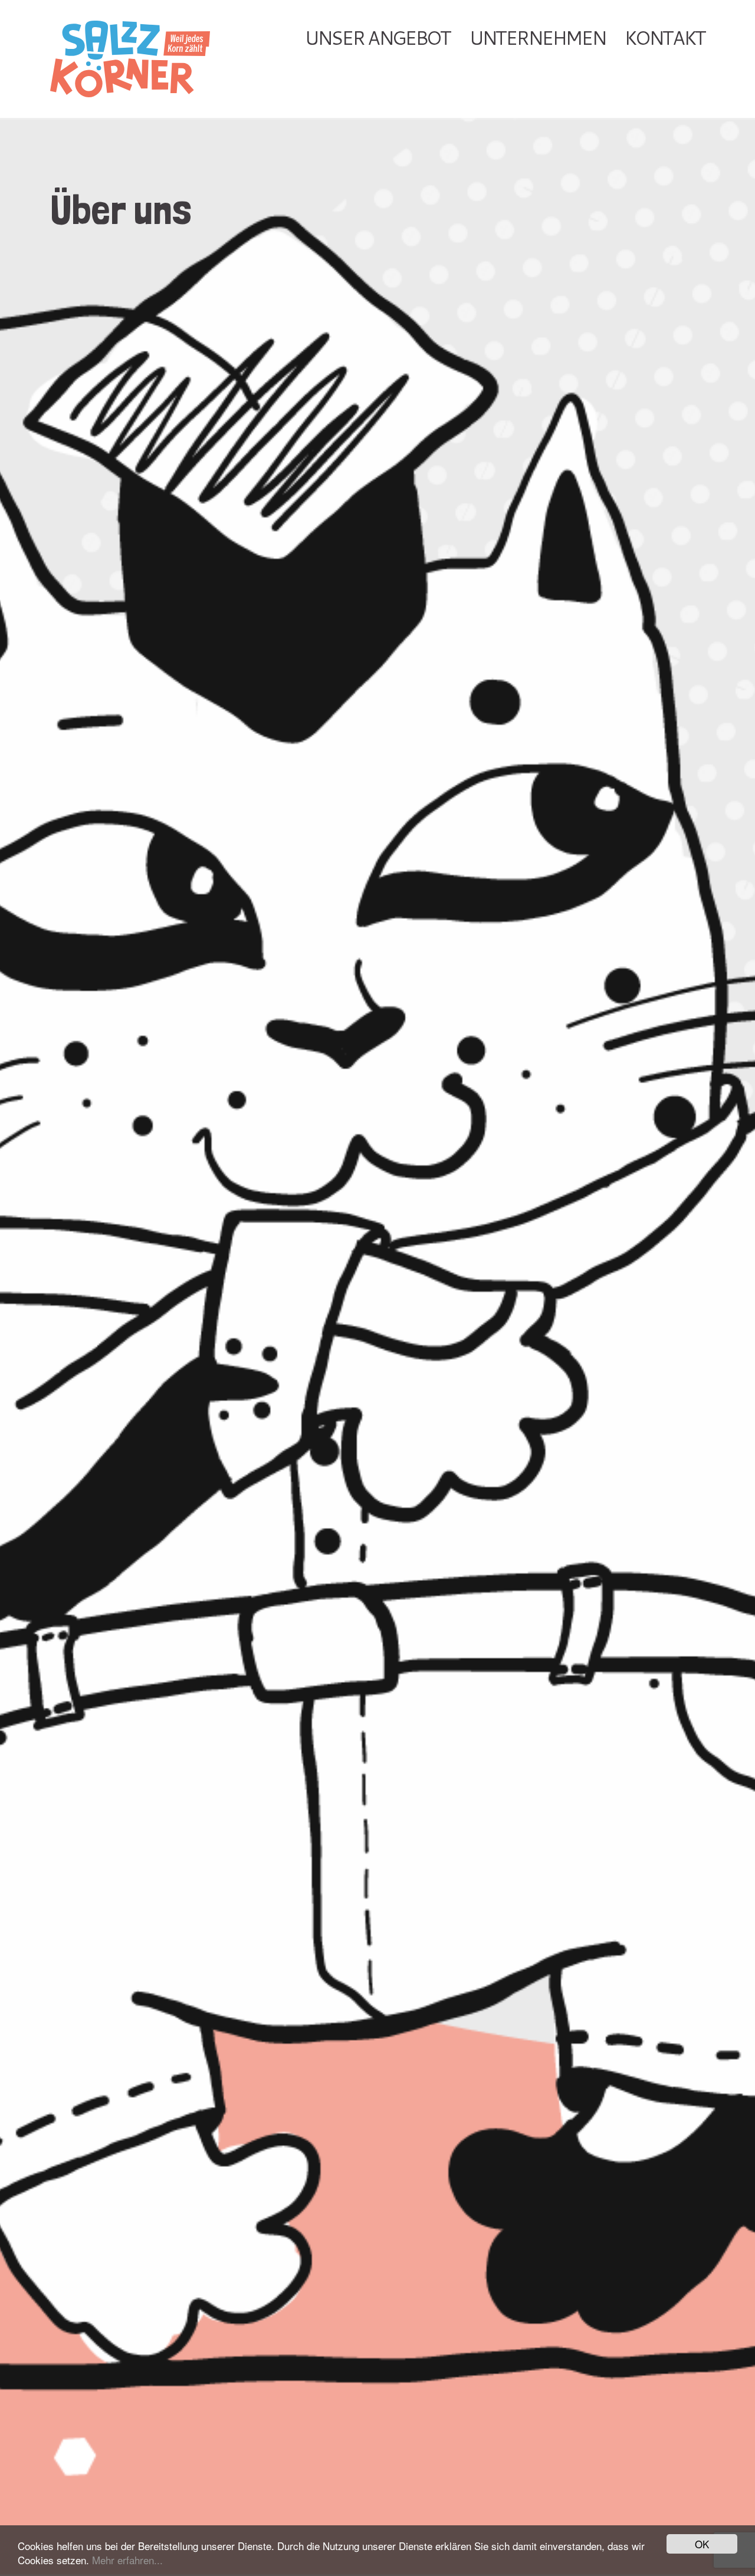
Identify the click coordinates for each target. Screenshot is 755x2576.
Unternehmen (537, 37)
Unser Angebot (377, 37)
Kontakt (664, 37)
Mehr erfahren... (127, 2560)
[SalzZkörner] (153, 59)
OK (702, 2544)
